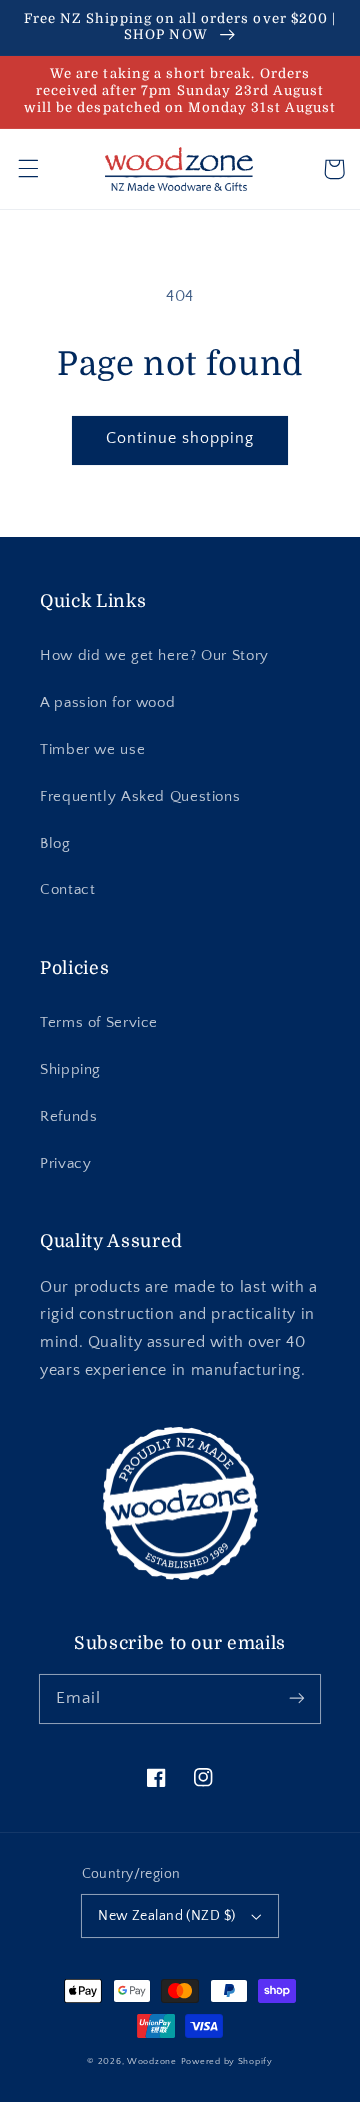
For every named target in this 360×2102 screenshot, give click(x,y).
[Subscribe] (297, 1698)
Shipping (70, 1070)
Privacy (65, 1164)
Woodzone (152, 2061)
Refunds (68, 1117)
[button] (28, 169)
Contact (67, 890)
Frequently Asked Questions (140, 797)
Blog (55, 844)
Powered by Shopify (227, 2061)
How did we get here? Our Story (154, 656)
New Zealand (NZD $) (166, 1916)
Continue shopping (180, 438)
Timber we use (92, 750)
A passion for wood (107, 703)
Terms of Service (99, 1023)
